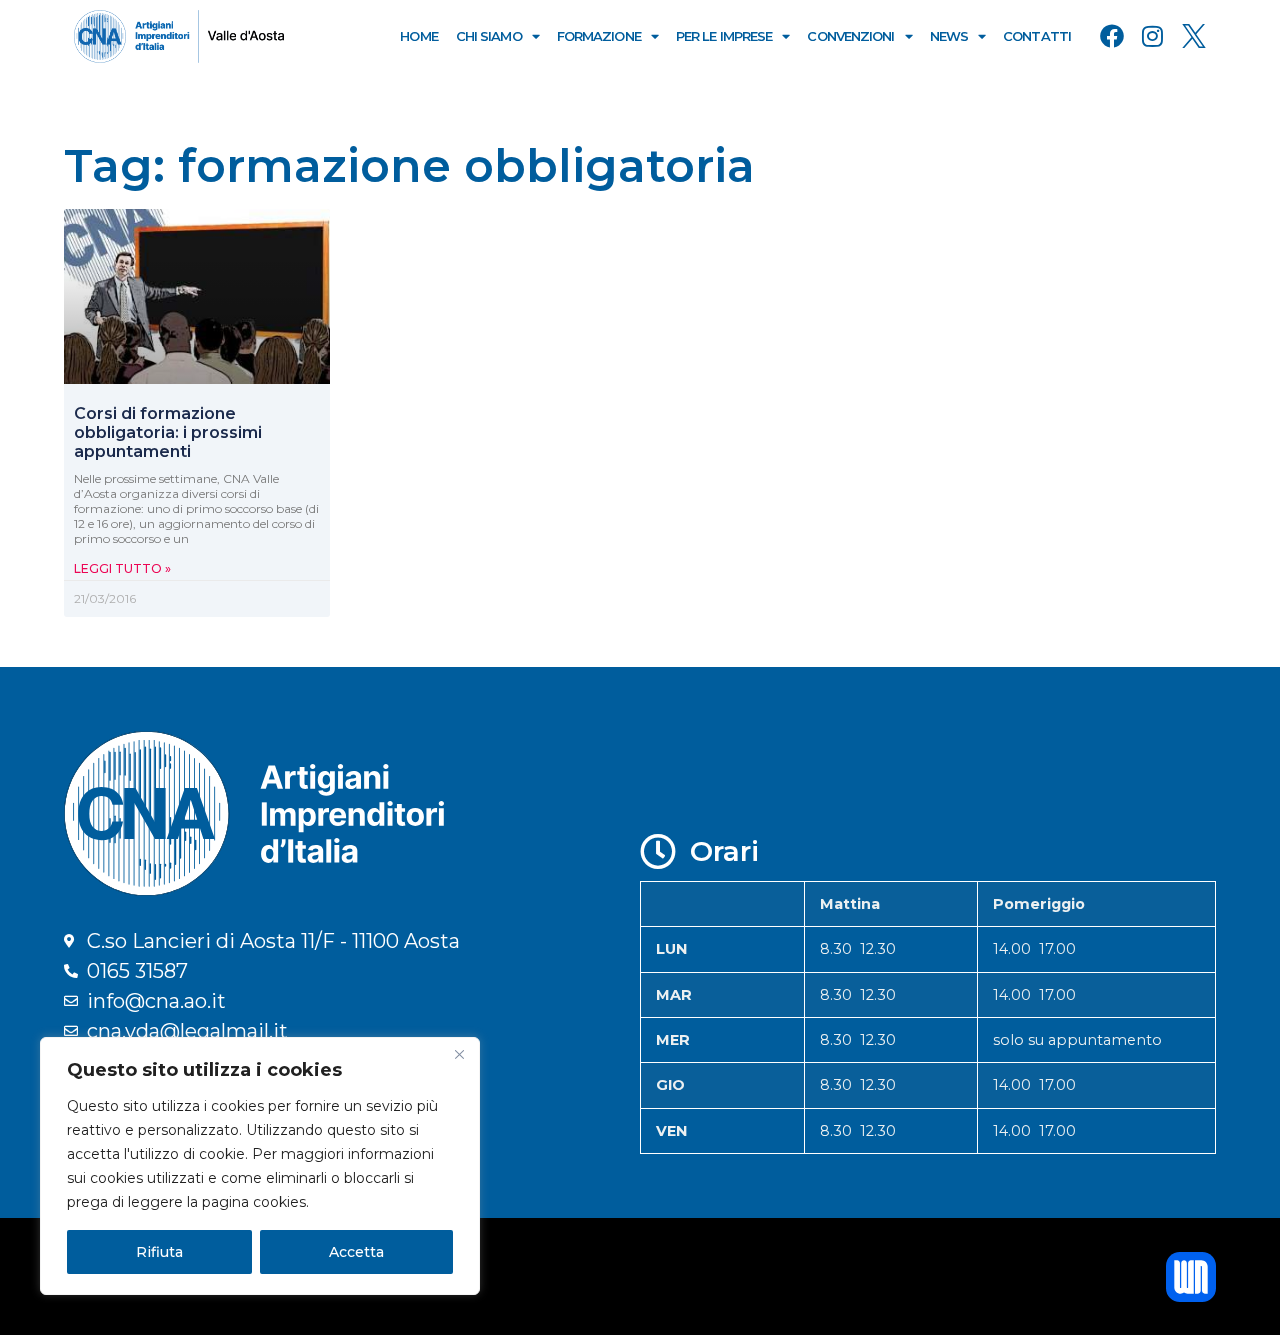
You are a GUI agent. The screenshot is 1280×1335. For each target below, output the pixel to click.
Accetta (356, 1252)
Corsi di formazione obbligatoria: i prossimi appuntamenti (168, 432)
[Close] (459, 1054)
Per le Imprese (724, 36)
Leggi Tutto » (122, 568)
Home (418, 36)
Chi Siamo (489, 36)
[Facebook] (1112, 36)
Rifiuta (159, 1252)
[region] (260, 1166)
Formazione (599, 36)
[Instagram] (1153, 36)
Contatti (1037, 36)
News (949, 36)
